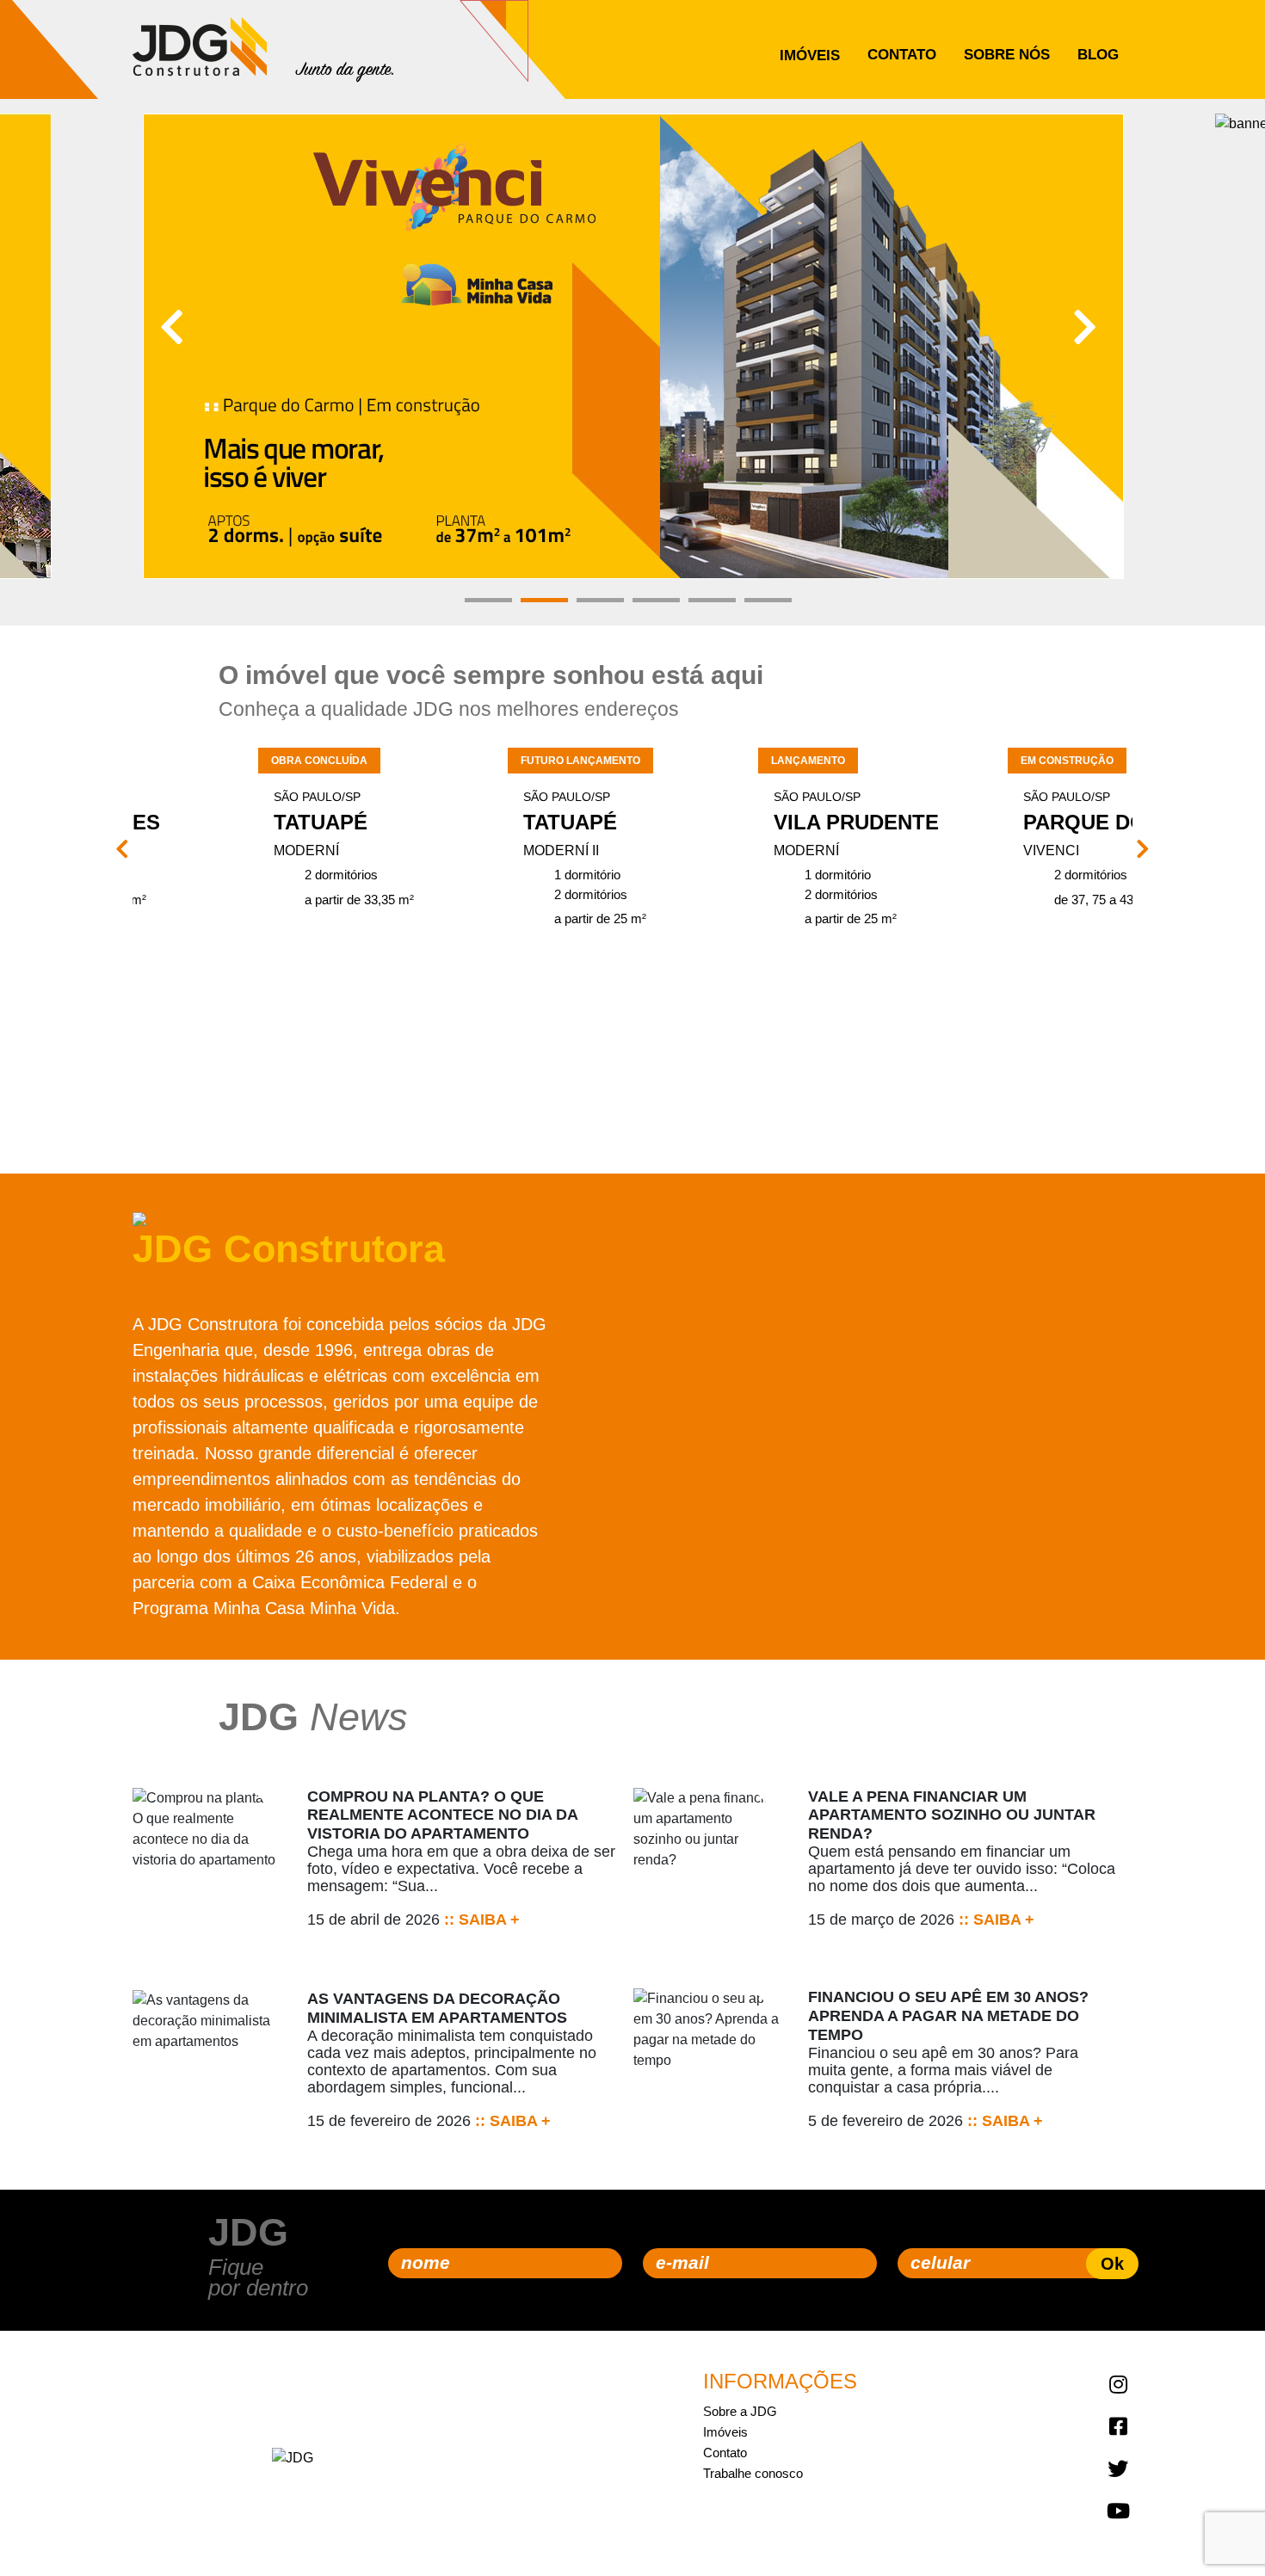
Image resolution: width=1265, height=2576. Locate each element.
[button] (488, 600)
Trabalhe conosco (753, 2473)
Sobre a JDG (740, 2411)
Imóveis (810, 55)
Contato (902, 55)
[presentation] (172, 328)
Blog (1098, 55)
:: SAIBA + (480, 1920)
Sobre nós (1007, 55)
